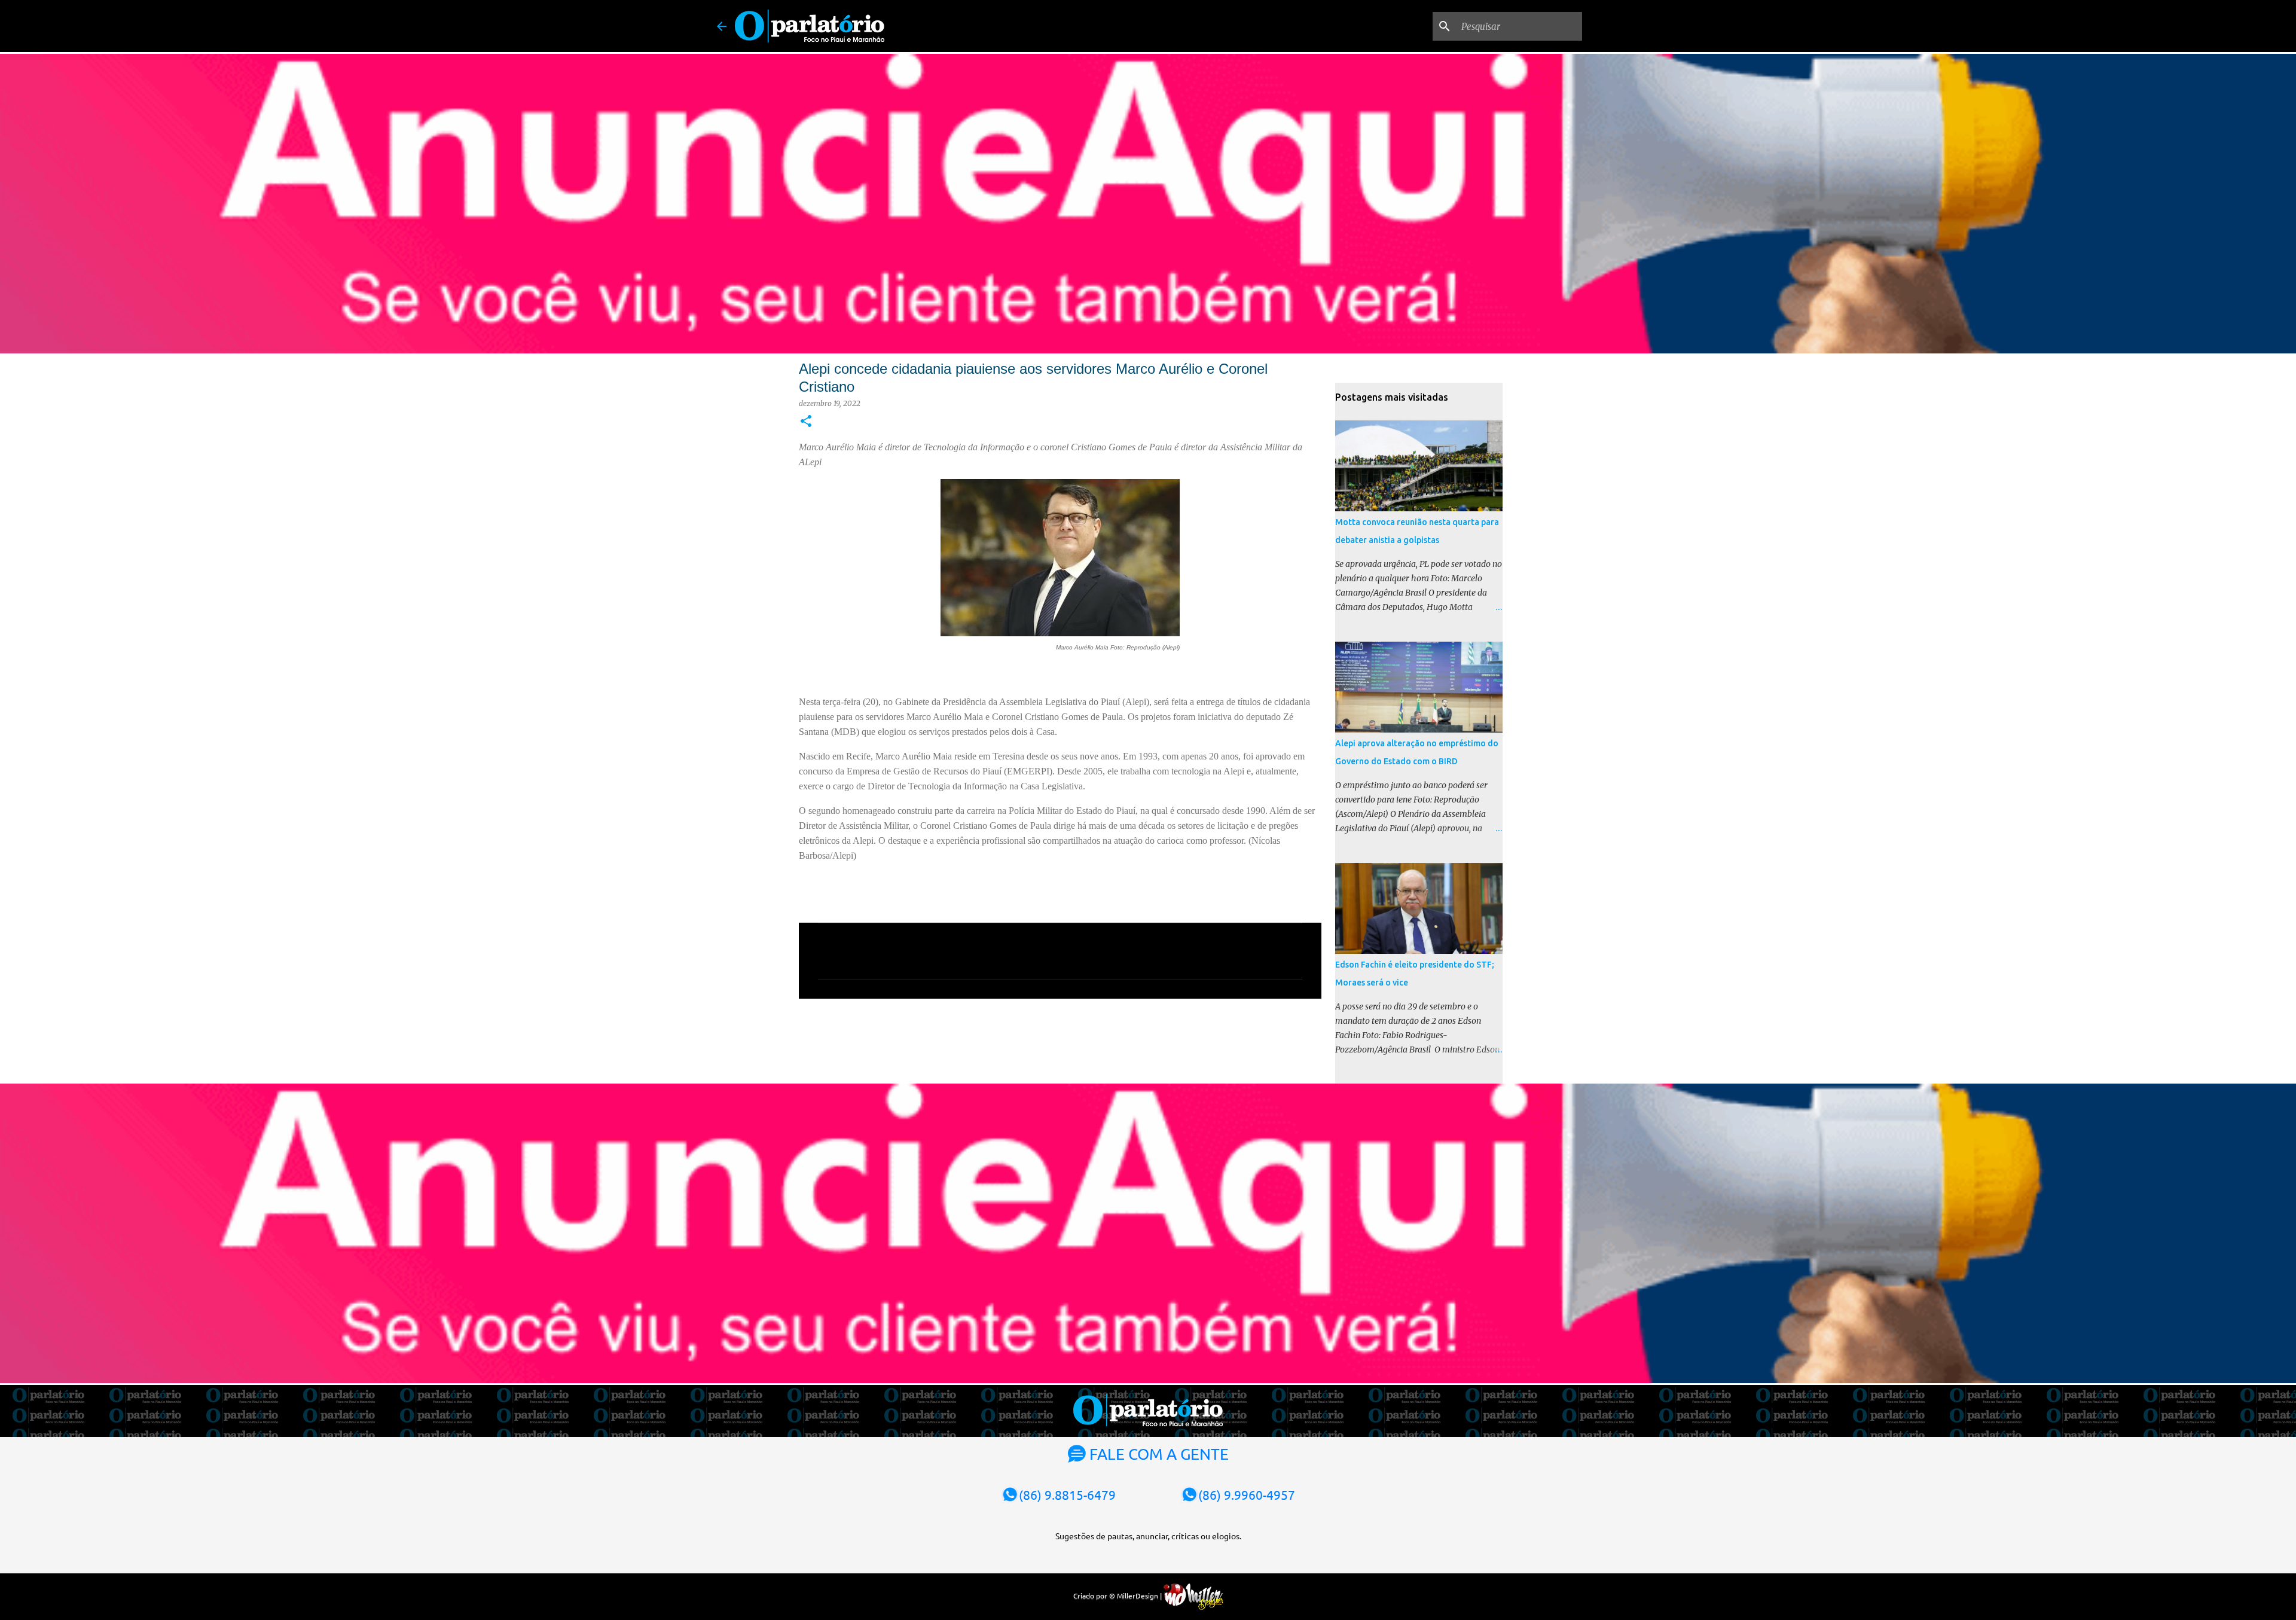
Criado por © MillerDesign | (1118, 1595)
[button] (806, 422)
